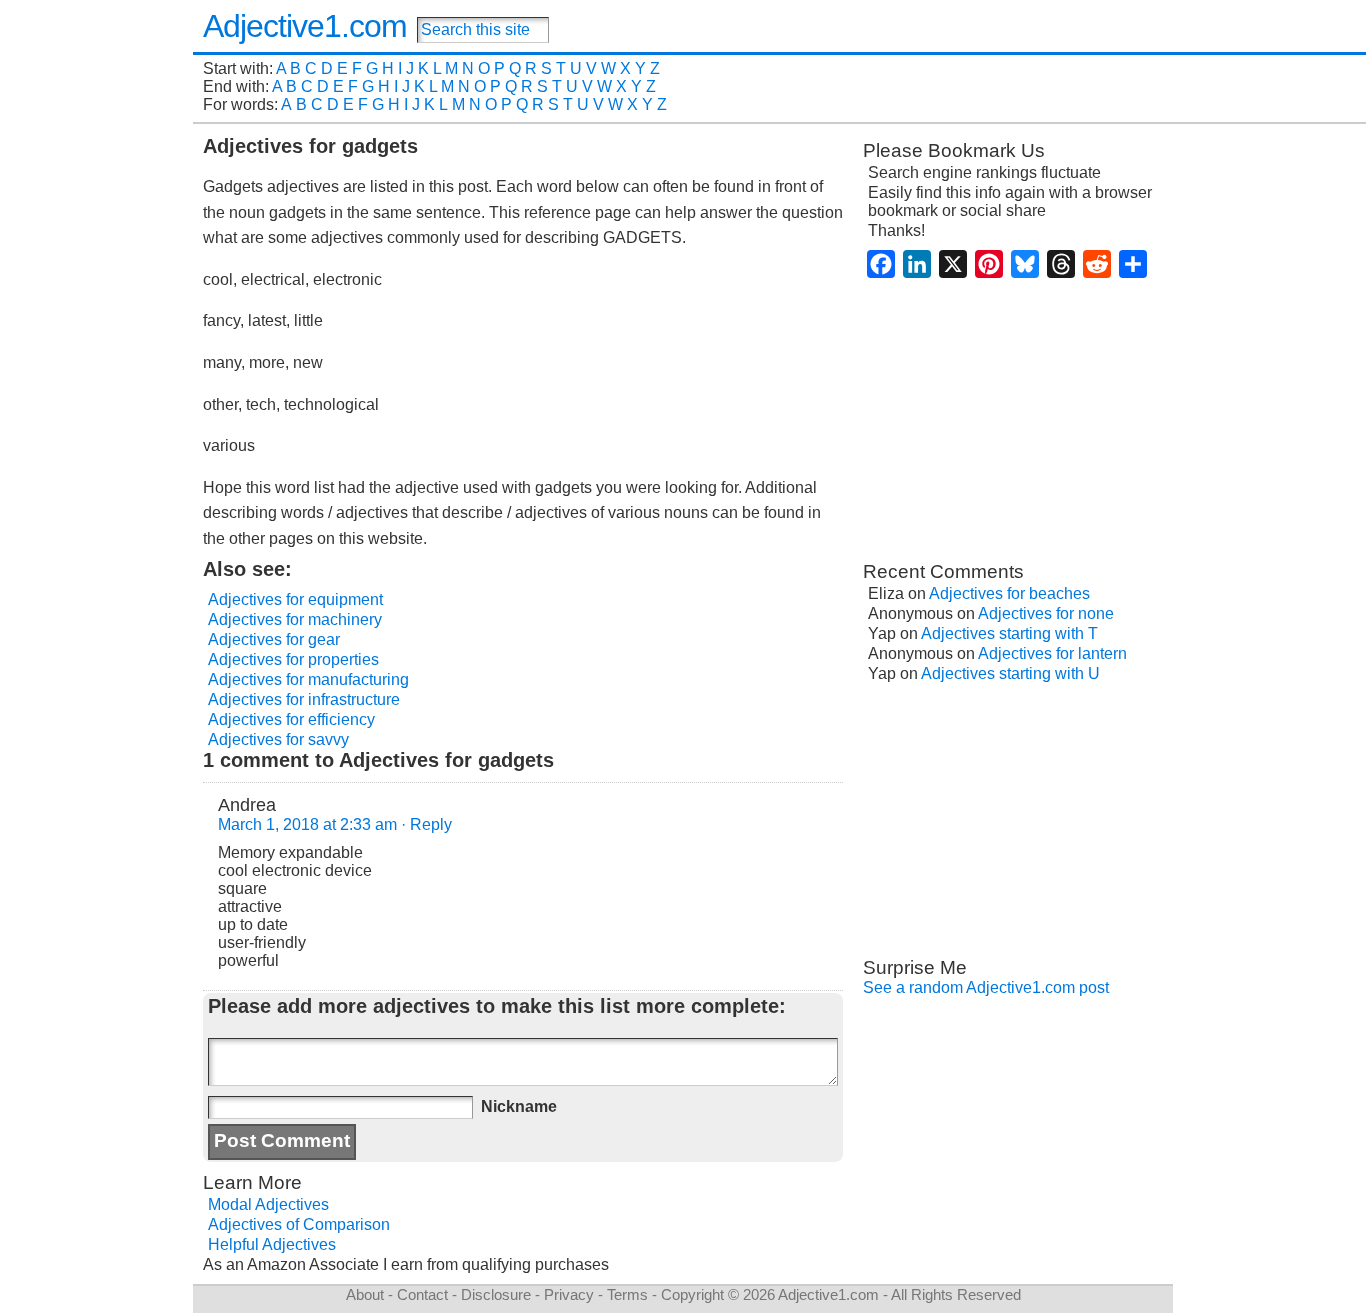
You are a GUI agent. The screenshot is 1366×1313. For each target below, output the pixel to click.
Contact (422, 1294)
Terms (627, 1294)
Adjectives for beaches (1009, 593)
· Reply (426, 824)
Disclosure (496, 1294)
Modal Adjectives (268, 1204)
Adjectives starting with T (1009, 633)
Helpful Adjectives (272, 1244)
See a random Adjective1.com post (986, 987)
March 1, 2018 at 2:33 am (307, 824)
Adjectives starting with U (1010, 673)
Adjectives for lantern (1052, 653)
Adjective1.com (305, 26)
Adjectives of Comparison (299, 1224)
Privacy (569, 1294)
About (365, 1294)
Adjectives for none (1046, 613)
